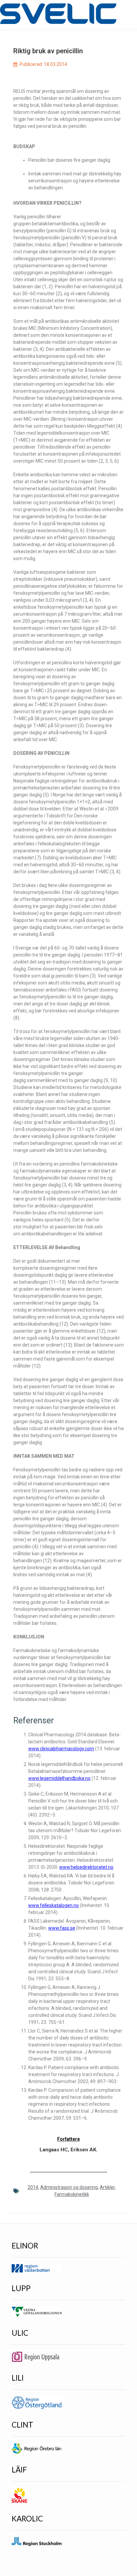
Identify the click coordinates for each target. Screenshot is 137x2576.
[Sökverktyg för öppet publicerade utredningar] (58, 14)
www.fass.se (62, 1928)
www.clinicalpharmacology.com (61, 1749)
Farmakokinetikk (72, 2194)
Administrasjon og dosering (69, 2187)
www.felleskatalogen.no (54, 1905)
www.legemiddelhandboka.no (59, 1778)
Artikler (107, 2187)
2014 (33, 2187)
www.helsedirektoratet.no (86, 1867)
